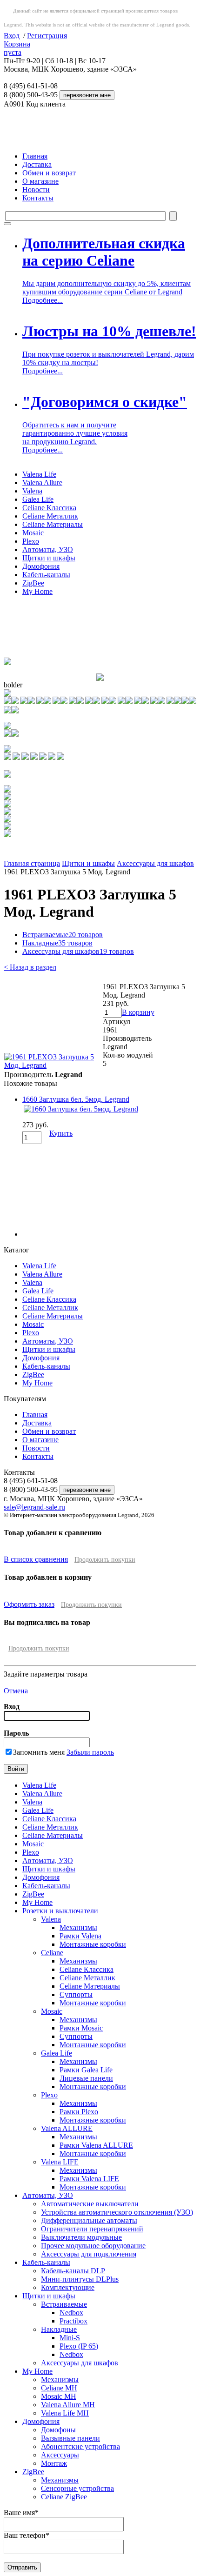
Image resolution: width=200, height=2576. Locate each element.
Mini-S (70, 2338)
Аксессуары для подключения (89, 2254)
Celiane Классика (49, 508)
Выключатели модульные (81, 2237)
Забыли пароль (90, 1752)
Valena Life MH (65, 2413)
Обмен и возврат (49, 173)
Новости (36, 190)
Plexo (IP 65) (79, 2346)
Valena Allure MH (68, 2405)
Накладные (57, 943)
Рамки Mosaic (81, 2028)
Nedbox (71, 2313)
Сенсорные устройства (77, 2488)
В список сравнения (36, 1559)
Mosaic (33, 533)
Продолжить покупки (105, 1560)
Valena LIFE (60, 2162)
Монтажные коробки (93, 1944)
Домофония (41, 566)
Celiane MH (59, 2388)
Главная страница (32, 863)
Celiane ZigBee (64, 2497)
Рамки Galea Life (86, 2070)
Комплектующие (68, 2287)
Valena (32, 491)
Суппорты (76, 1994)
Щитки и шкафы (49, 558)
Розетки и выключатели (60, 1911)
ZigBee (33, 583)
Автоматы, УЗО (48, 549)
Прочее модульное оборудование (93, 2246)
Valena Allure (42, 483)
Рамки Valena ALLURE (96, 2145)
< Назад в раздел (30, 967)
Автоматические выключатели (90, 2204)
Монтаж (54, 2463)
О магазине (40, 181)
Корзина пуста (17, 48)
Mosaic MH (59, 2396)
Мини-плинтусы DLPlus (80, 2279)
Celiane (52, 1953)
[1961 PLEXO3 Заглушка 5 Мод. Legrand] (53, 1065)
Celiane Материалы (53, 524)
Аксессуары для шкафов (155, 863)
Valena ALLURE (67, 2128)
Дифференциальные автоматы (89, 2220)
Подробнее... (43, 300)
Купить (61, 1133)
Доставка (37, 164)
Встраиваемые (63, 935)
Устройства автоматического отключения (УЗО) (117, 2212)
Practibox (73, 2321)
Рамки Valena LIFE (89, 2179)
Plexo (31, 541)
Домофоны (58, 2430)
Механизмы (78, 1927)
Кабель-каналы (46, 575)
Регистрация (47, 36)
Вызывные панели (70, 2438)
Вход (12, 36)
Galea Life (38, 499)
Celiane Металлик (50, 516)
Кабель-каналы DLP (73, 2271)
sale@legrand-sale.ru (34, 1507)
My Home (37, 591)
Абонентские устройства (80, 2446)
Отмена (16, 1691)
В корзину (138, 1012)
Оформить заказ (29, 1604)
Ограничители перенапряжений (92, 2229)
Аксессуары (60, 2455)
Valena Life (39, 474)
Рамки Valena (80, 1936)
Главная (35, 156)
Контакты (38, 198)
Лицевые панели (86, 2078)
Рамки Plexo (79, 2112)
